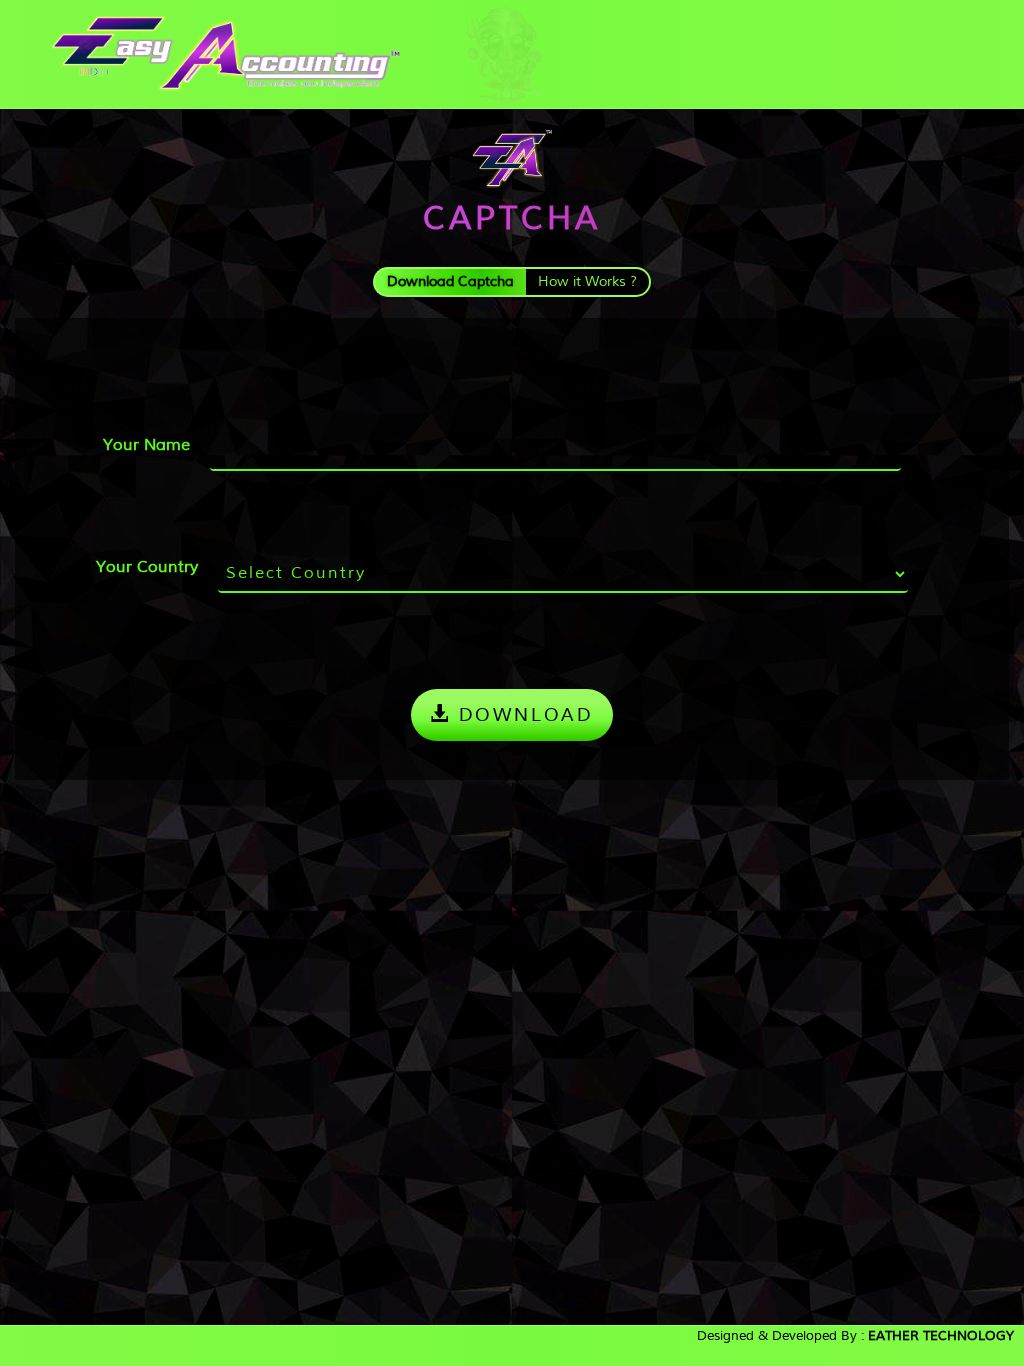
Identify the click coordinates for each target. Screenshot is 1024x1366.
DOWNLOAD (522, 714)
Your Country (147, 566)
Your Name (146, 444)
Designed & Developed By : (855, 1335)
